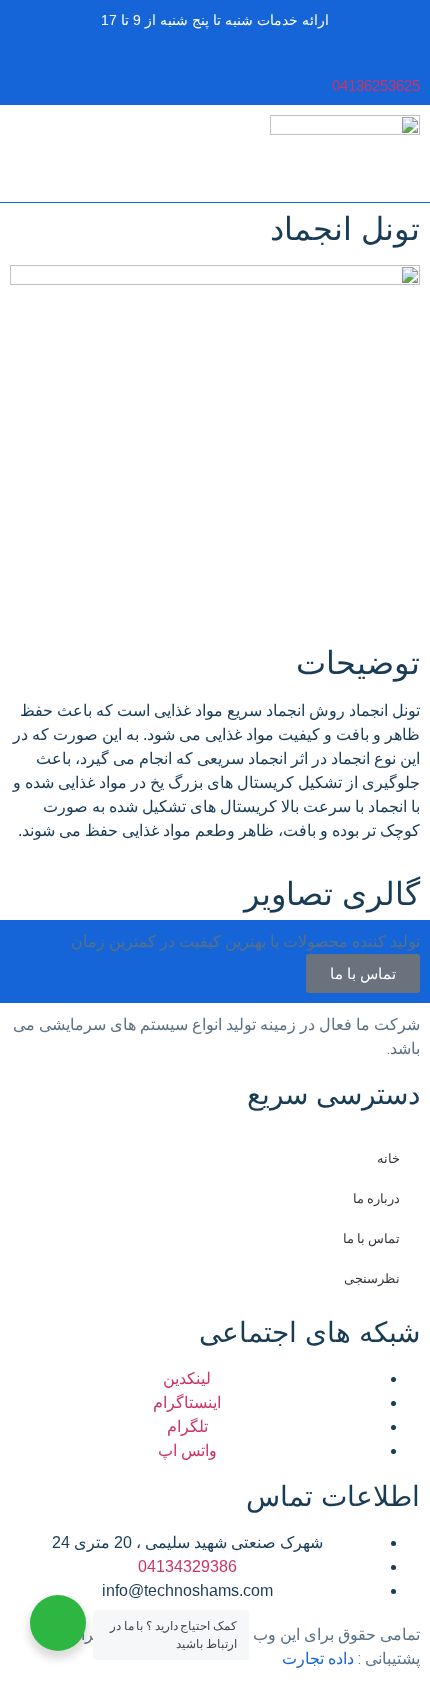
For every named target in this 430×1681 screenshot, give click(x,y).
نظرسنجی (372, 1278)
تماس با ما (371, 1238)
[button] (26, 72)
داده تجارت (318, 1658)
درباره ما (376, 1198)
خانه (388, 1158)
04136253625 (376, 85)
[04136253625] (410, 58)
